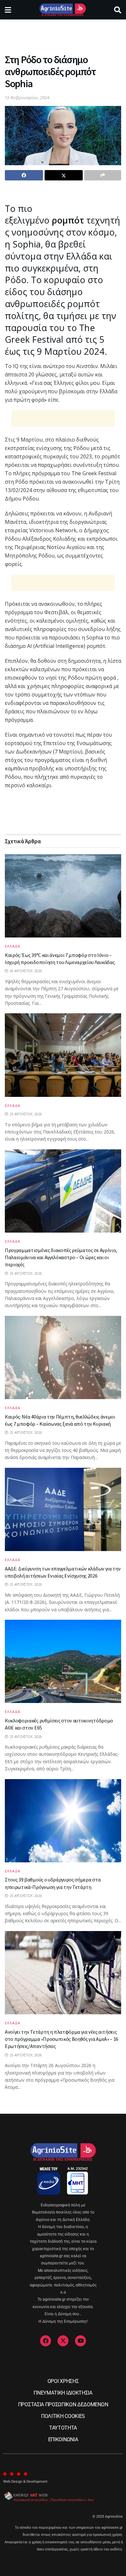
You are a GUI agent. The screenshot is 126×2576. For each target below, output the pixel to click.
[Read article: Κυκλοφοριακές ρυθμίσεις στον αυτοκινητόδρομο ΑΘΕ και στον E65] (63, 1661)
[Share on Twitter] (64, 175)
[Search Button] (118, 10)
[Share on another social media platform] (103, 175)
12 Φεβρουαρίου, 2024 (27, 98)
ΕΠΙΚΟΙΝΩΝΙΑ (63, 2439)
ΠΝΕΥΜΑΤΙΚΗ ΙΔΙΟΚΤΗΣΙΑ (63, 2393)
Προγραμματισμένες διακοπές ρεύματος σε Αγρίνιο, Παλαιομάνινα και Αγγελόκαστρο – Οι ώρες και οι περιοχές (61, 1257)
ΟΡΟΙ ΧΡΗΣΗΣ (63, 2381)
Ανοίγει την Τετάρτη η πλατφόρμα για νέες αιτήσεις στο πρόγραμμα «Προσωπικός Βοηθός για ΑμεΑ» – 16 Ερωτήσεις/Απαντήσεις (62, 2039)
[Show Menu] (8, 10)
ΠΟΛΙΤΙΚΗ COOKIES (63, 2416)
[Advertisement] (63, 34)
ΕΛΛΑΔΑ (13, 946)
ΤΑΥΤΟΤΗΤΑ (63, 2428)
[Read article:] (63, 1055)
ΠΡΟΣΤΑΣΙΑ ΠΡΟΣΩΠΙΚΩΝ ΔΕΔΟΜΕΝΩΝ (63, 2404)
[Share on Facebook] (24, 175)
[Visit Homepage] (63, 10)
